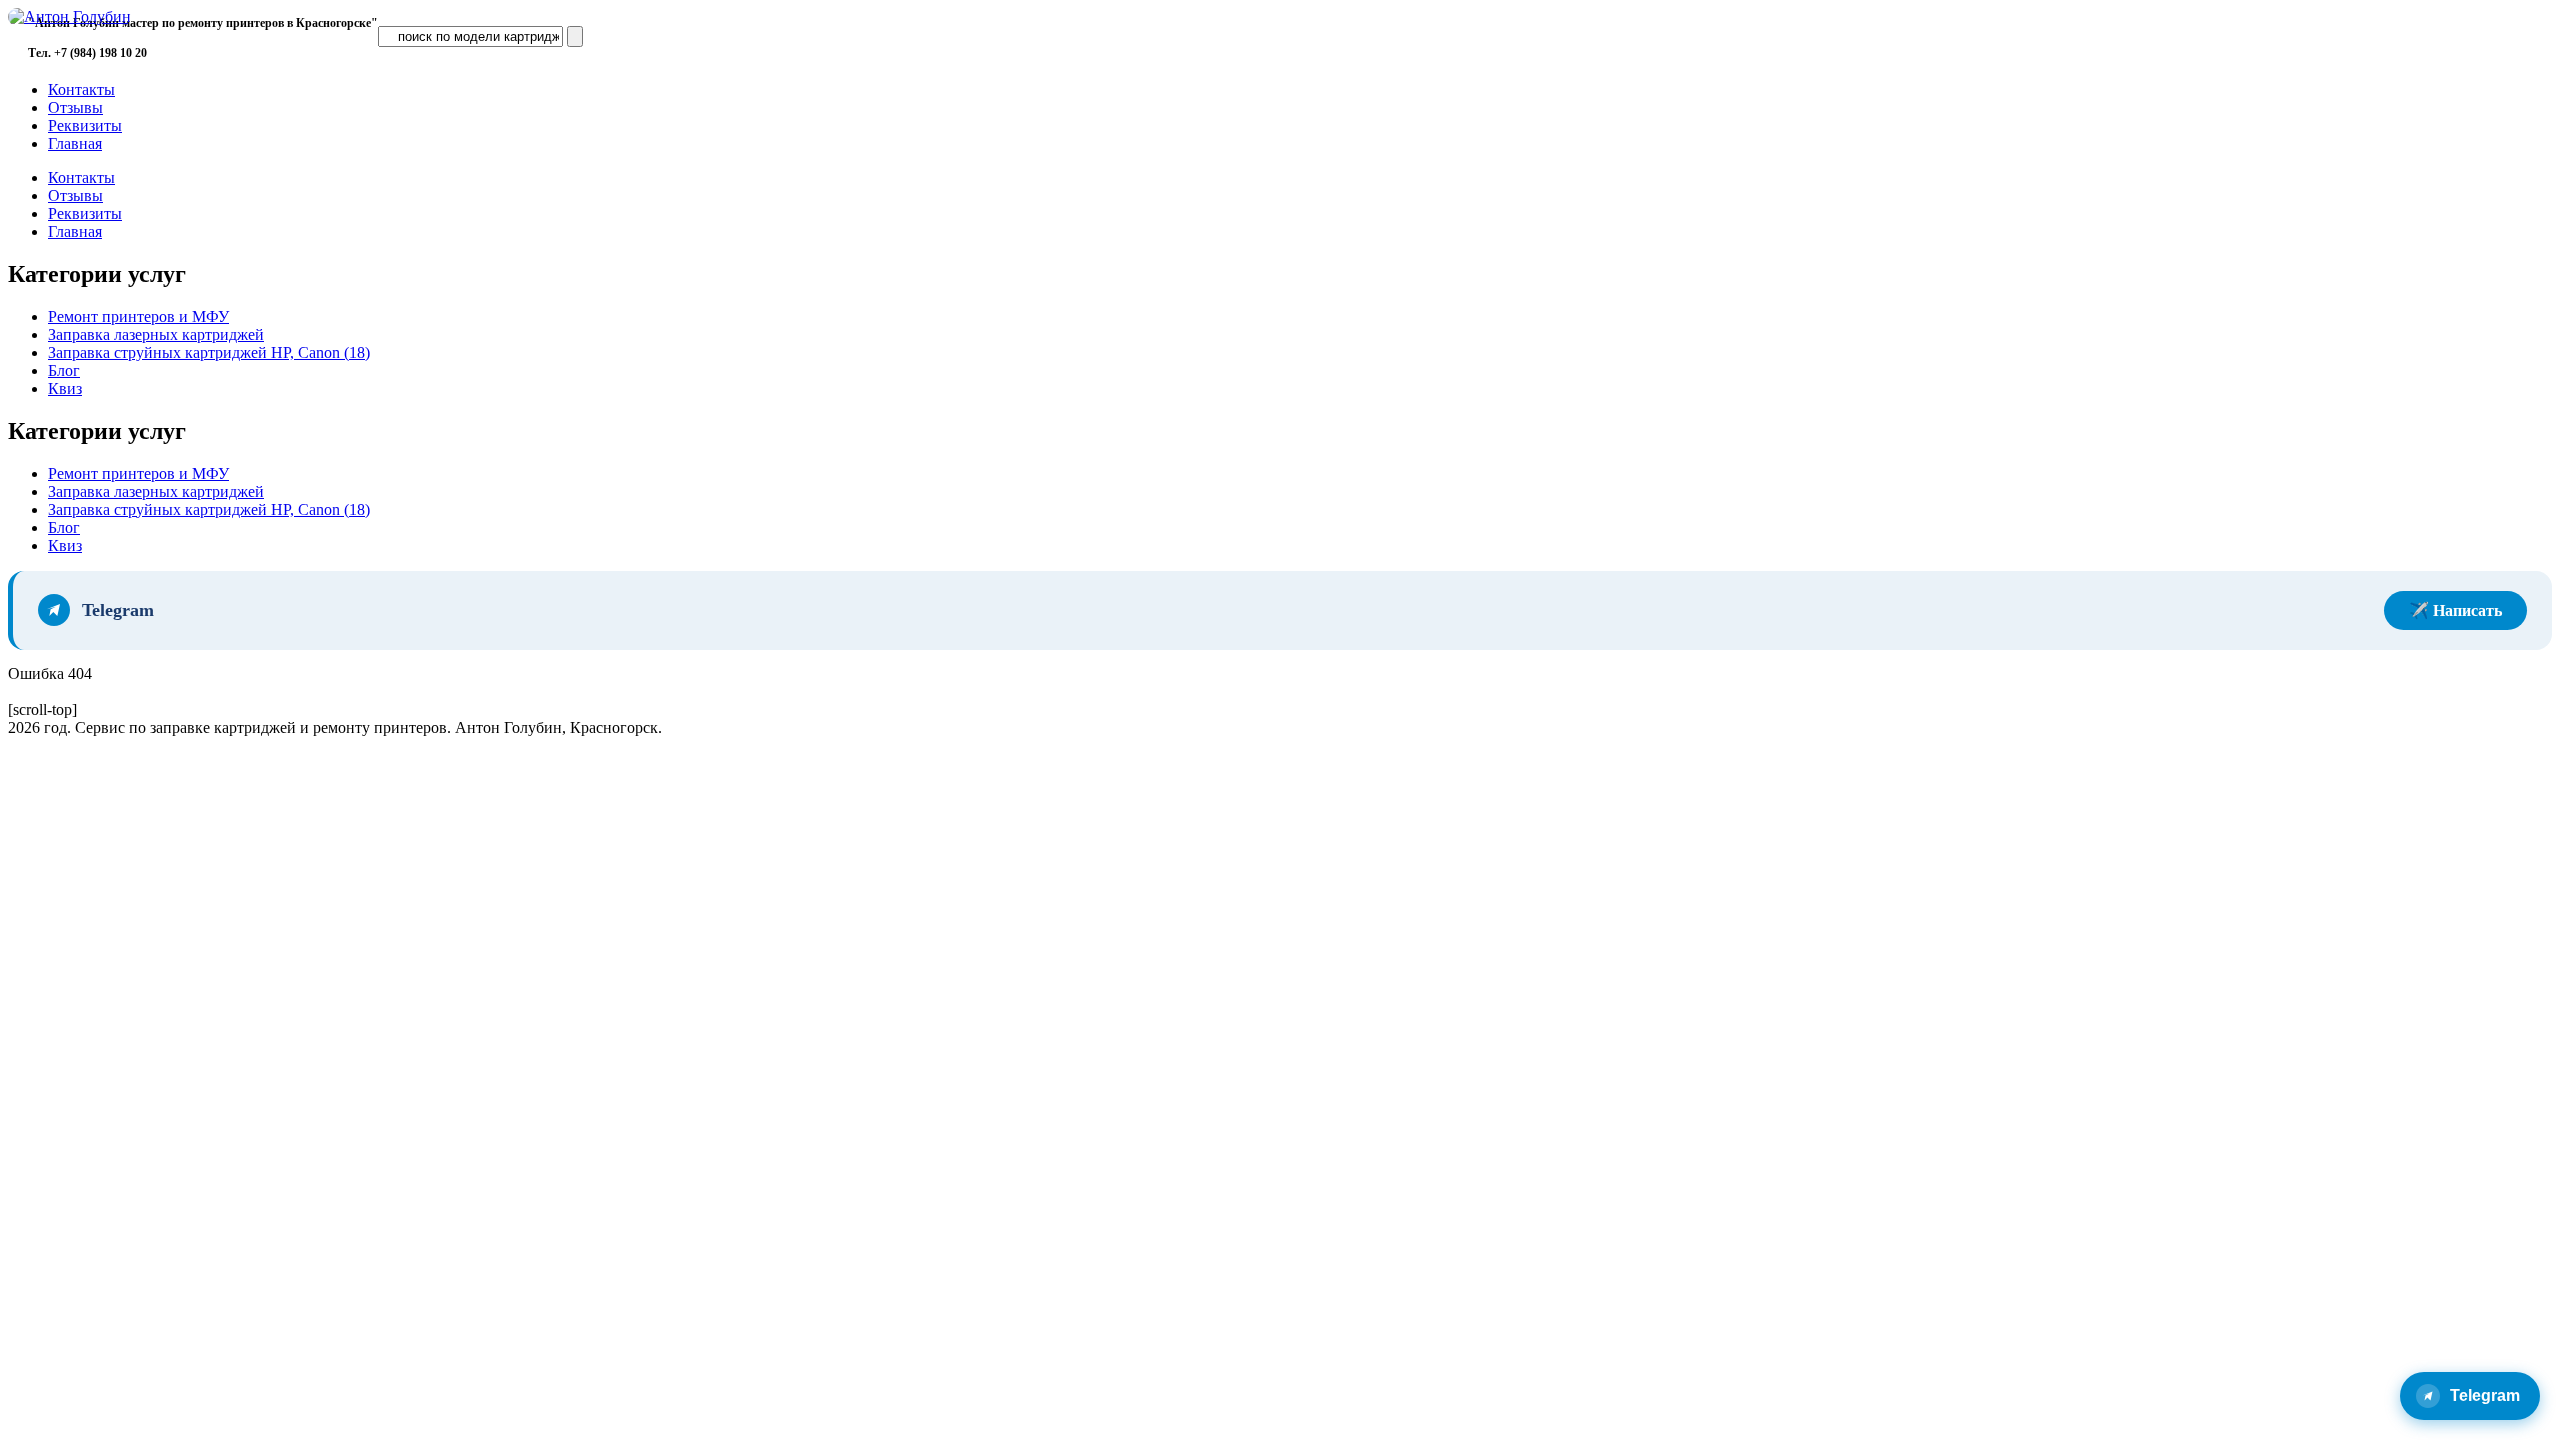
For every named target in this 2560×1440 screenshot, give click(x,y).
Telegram (2485, 1395)
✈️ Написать (2455, 610)
